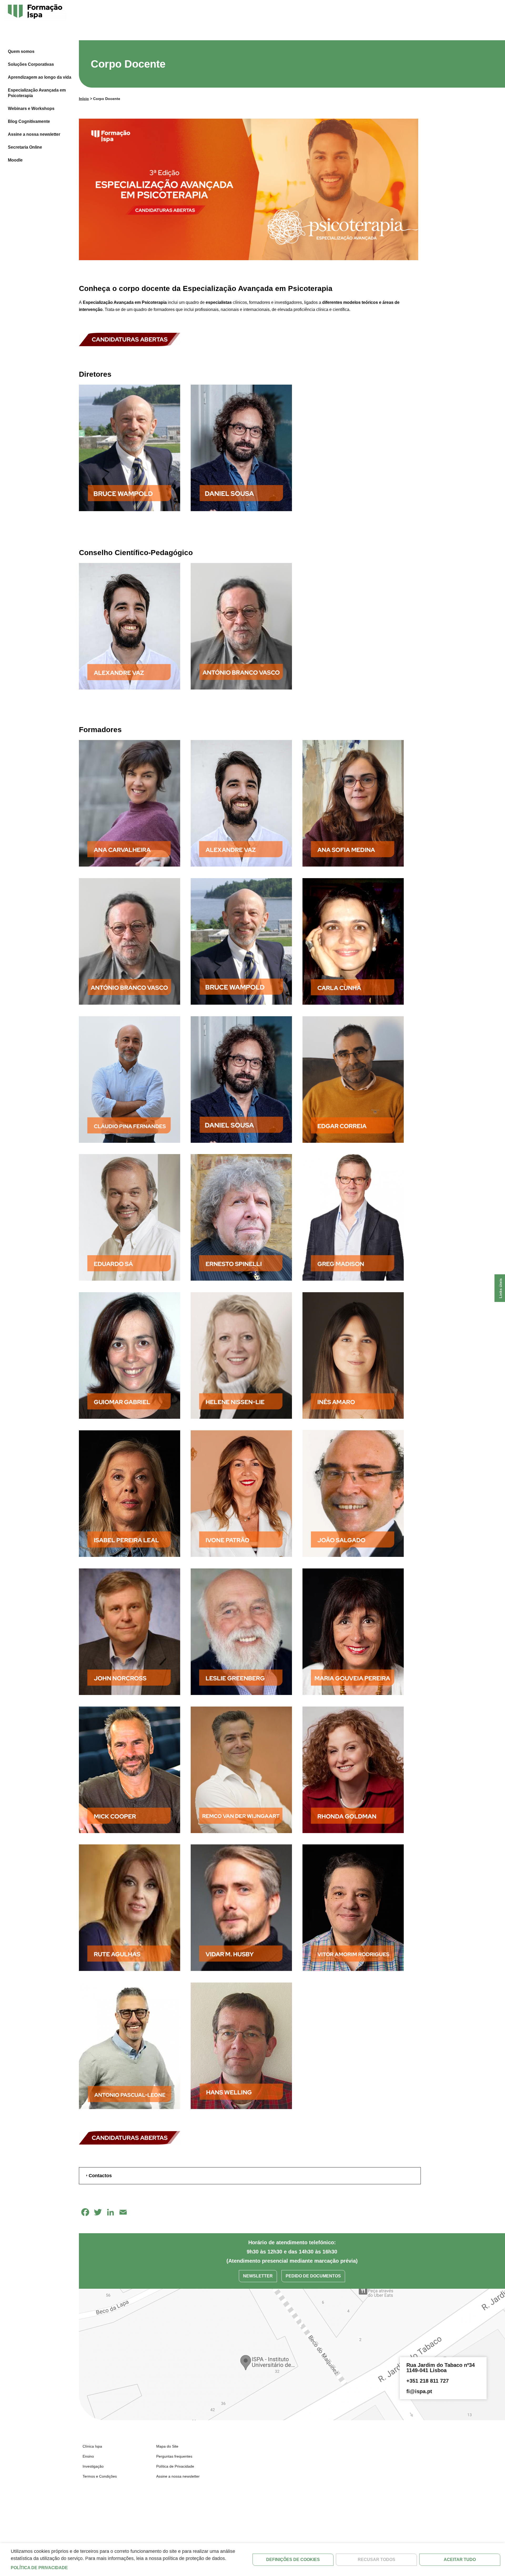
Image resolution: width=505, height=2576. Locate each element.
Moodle (15, 160)
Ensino (88, 2456)
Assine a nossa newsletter (34, 134)
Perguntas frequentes (174, 2456)
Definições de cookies (293, 2560)
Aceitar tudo (460, 2560)
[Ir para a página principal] (35, 12)
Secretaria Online (25, 147)
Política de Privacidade (175, 2466)
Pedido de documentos (313, 2276)
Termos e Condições (100, 2476)
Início (84, 99)
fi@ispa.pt (419, 2391)
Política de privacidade (39, 2568)
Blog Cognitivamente (29, 121)
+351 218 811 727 (428, 2381)
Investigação (93, 2466)
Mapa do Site (167, 2446)
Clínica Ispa (92, 2446)
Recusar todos (377, 2560)
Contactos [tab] (100, 2176)
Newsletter (258, 2276)
